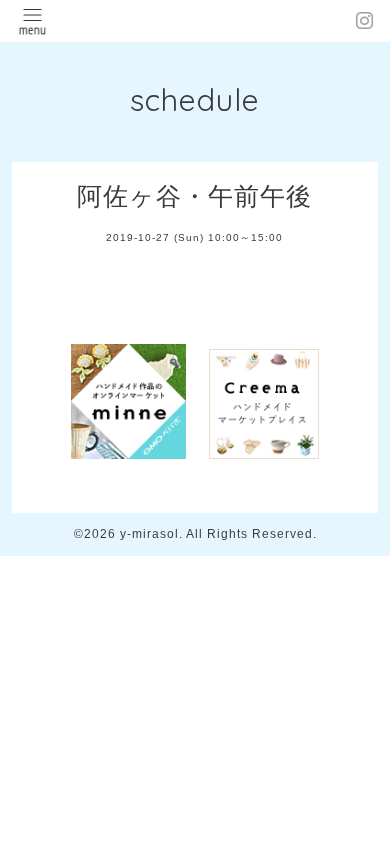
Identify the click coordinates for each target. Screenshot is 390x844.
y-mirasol (149, 534)
